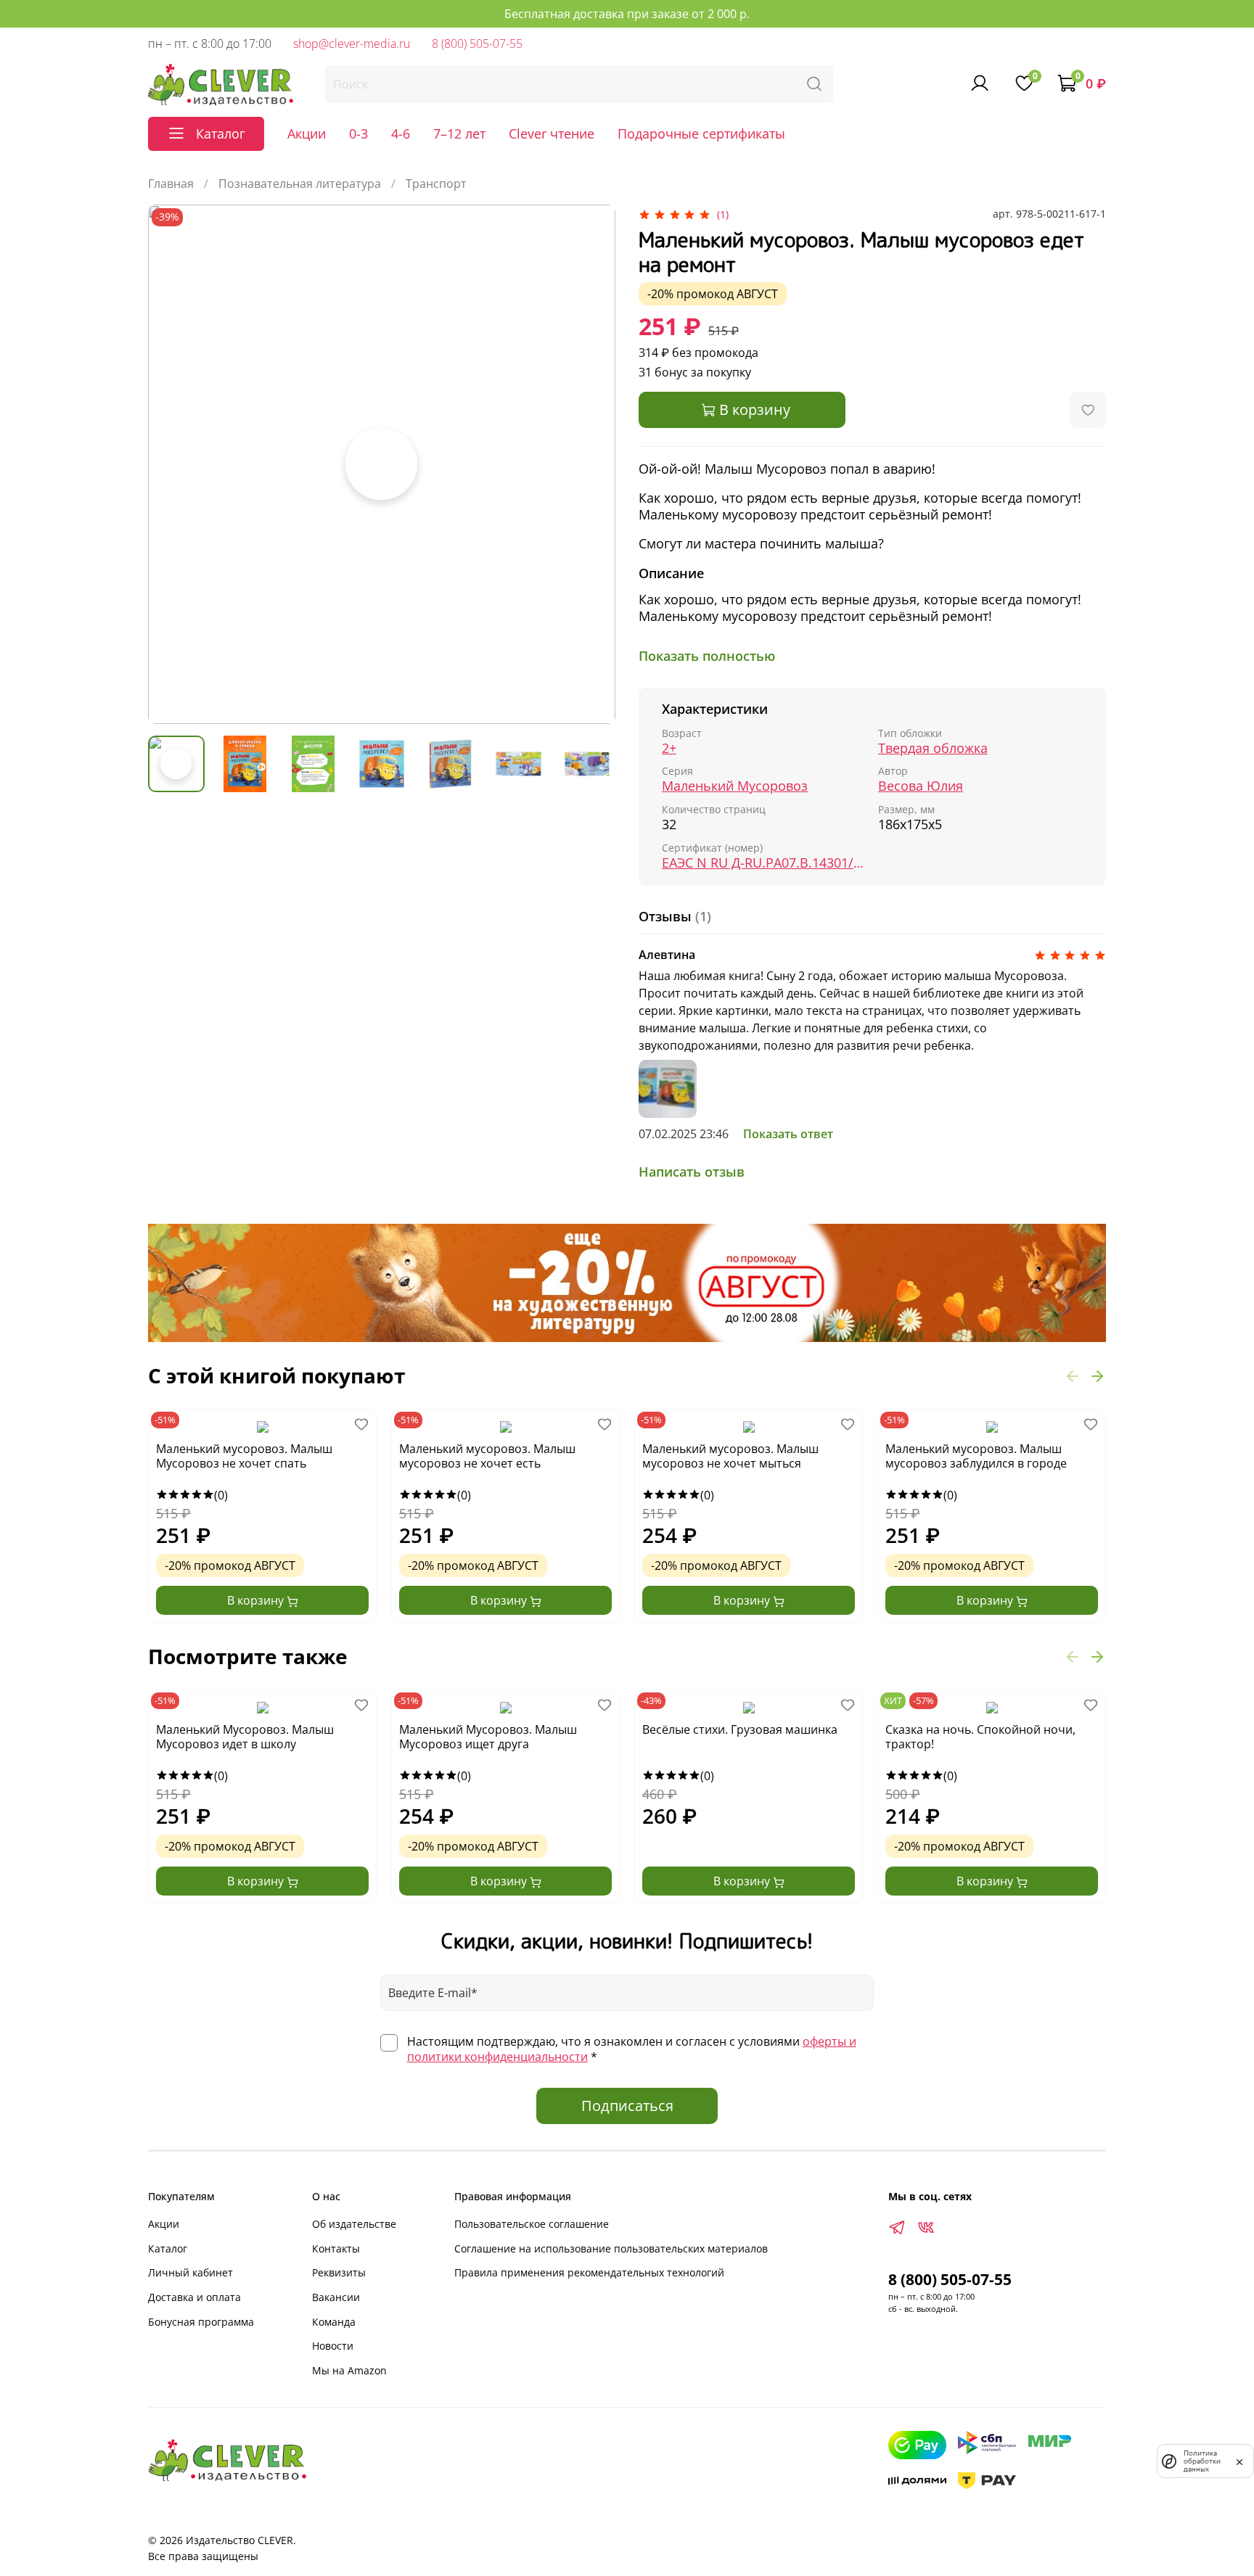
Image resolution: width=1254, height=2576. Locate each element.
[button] (1073, 1375)
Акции (307, 133)
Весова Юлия (921, 786)
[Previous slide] (171, 464)
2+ (669, 748)
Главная (171, 184)
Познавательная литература (300, 184)
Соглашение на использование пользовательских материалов (611, 2248)
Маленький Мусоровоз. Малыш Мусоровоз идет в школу (245, 1737)
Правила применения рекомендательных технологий (589, 2272)
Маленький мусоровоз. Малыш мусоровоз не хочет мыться (730, 1456)
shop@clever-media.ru (352, 44)
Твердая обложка (933, 748)
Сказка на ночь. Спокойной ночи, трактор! (980, 1737)
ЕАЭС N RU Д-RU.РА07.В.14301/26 (764, 863)
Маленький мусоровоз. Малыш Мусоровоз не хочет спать (244, 1456)
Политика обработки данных (1202, 2461)
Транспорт (436, 184)
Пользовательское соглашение (532, 2224)
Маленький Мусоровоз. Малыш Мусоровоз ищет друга (488, 1737)
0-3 (358, 133)
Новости (333, 2346)
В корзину (257, 1600)
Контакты (336, 2248)
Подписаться (627, 2106)
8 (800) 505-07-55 (477, 44)
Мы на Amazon (349, 2370)
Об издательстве (354, 2224)
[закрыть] (1239, 2461)
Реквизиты (339, 2272)
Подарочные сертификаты (701, 133)
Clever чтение (552, 133)
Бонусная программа (201, 2322)
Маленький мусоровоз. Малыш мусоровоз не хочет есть (487, 1456)
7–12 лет (459, 133)
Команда (334, 2322)
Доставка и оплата (194, 2297)
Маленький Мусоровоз (735, 786)
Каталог (168, 2248)
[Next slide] (592, 464)
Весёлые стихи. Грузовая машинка (740, 1730)
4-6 (401, 133)
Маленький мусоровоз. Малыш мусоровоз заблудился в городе (976, 1456)
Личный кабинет (190, 2272)
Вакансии (336, 2297)
